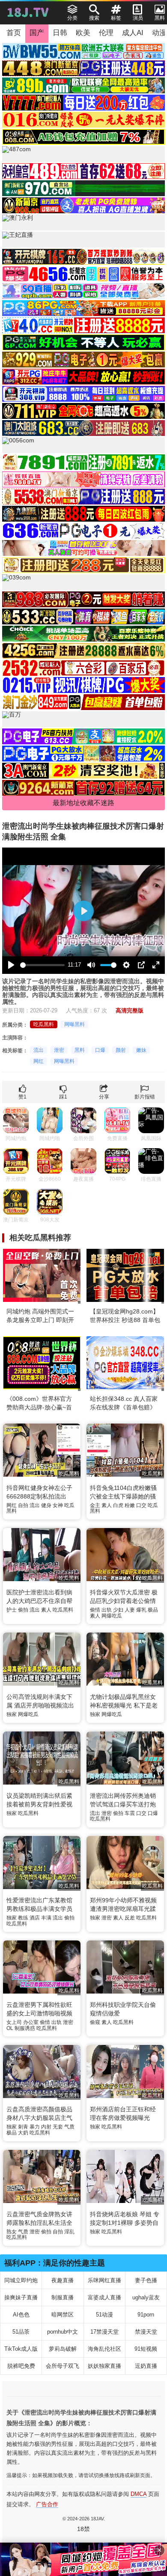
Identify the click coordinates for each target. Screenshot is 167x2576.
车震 (130, 1813)
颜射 (121, 1050)
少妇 (118, 1610)
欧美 (83, 33)
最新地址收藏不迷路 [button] (83, 803)
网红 (39, 1061)
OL (10, 2028)
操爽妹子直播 (21, 2297)
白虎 (118, 1505)
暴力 (35, 2127)
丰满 (46, 1918)
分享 (104, 1097)
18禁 (83, 2529)
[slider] (42, 965)
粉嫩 (130, 1505)
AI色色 (21, 2315)
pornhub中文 (63, 2332)
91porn (146, 2315)
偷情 (95, 1610)
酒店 (35, 1918)
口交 (141, 1505)
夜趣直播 (63, 2280)
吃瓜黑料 (44, 1024)
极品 (153, 1610)
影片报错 (145, 1097)
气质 (69, 2127)
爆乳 (141, 1610)
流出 (39, 1050)
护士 (12, 1610)
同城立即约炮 (21, 2280)
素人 (107, 1505)
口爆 (100, 1050)
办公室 (31, 2022)
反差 (130, 1918)
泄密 (59, 1050)
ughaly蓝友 (146, 2297)
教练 (23, 1918)
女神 (58, 1505)
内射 (46, 2127)
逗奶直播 (146, 2366)
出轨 (107, 1610)
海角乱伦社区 (104, 2349)
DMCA (139, 2494)
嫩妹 (141, 1050)
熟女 (12, 2232)
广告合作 (47, 2504)
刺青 (23, 2127)
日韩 (60, 33)
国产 (37, 33)
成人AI (133, 33)
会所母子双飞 (63, 2366)
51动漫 (104, 2315)
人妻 (130, 1610)
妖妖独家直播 (104, 2366)
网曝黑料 (75, 1024)
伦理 (106, 33)
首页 (14, 33)
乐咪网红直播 (104, 2280)
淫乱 (69, 2232)
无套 (58, 2127)
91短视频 (146, 2349)
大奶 (23, 2133)
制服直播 (63, 2297)
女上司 (14, 2022)
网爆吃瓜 (112, 1616)
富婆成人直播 (104, 2297)
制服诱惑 (25, 2028)
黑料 (80, 1050)
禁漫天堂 (146, 2332)
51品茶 (21, 2332)
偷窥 (95, 2022)
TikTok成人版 (21, 2349)
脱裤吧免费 (21, 2366)
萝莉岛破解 (63, 2349)
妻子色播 (146, 2280)
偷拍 (23, 1610)
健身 (46, 1505)
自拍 (23, 1505)
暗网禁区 (63, 2315)
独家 (12, 1714)
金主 (95, 1505)
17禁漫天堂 (104, 2332)
